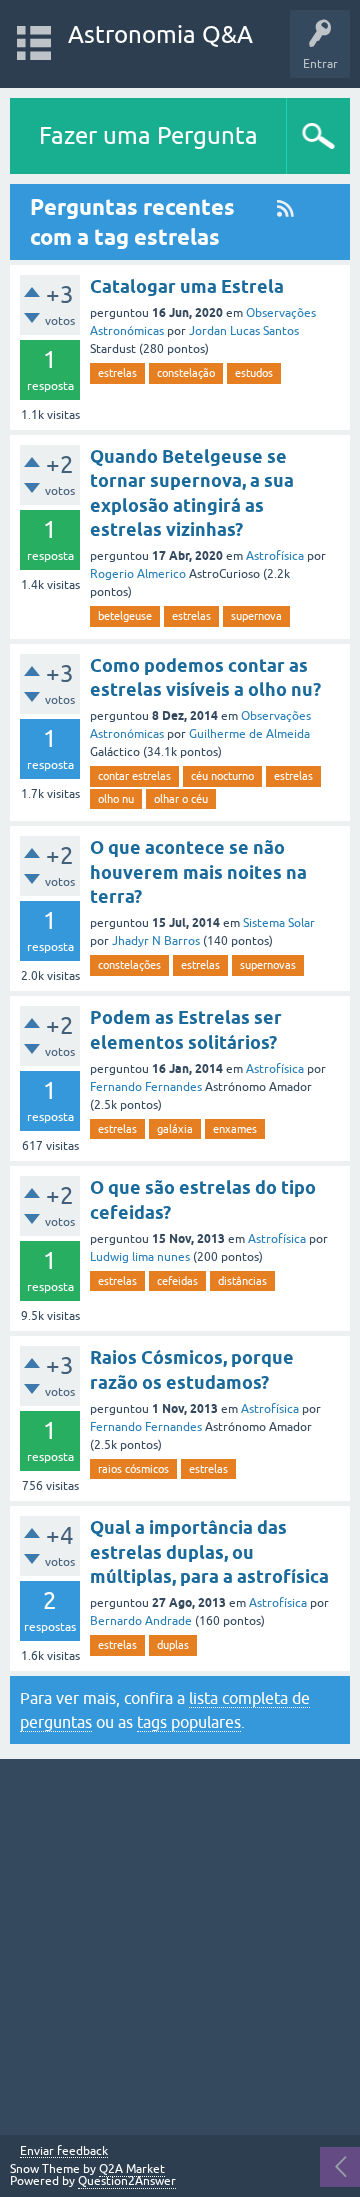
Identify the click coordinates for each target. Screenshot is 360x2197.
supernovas (268, 965)
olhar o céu (181, 799)
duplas (173, 1645)
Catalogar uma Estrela (187, 286)
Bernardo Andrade (141, 1621)
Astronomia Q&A (160, 34)
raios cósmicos (133, 1469)
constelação (186, 373)
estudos (254, 373)
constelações (129, 965)
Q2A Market (132, 2169)
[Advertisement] (180, 1947)
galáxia (175, 1129)
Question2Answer (127, 2181)
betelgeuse (125, 616)
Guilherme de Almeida (249, 734)
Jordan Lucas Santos (244, 331)
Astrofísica (275, 556)
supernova (256, 616)
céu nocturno (222, 776)
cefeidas (177, 1281)
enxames (235, 1129)
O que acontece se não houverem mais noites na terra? (198, 872)
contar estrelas (134, 776)
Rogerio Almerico (138, 574)
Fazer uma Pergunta (148, 135)
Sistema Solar (279, 923)
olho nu (116, 799)
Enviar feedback (64, 2151)
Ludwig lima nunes (140, 1257)
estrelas (117, 373)
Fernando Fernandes (146, 1087)
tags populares (189, 1722)
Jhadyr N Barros (156, 941)
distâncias (242, 1281)
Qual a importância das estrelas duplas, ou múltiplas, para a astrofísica (209, 1552)
